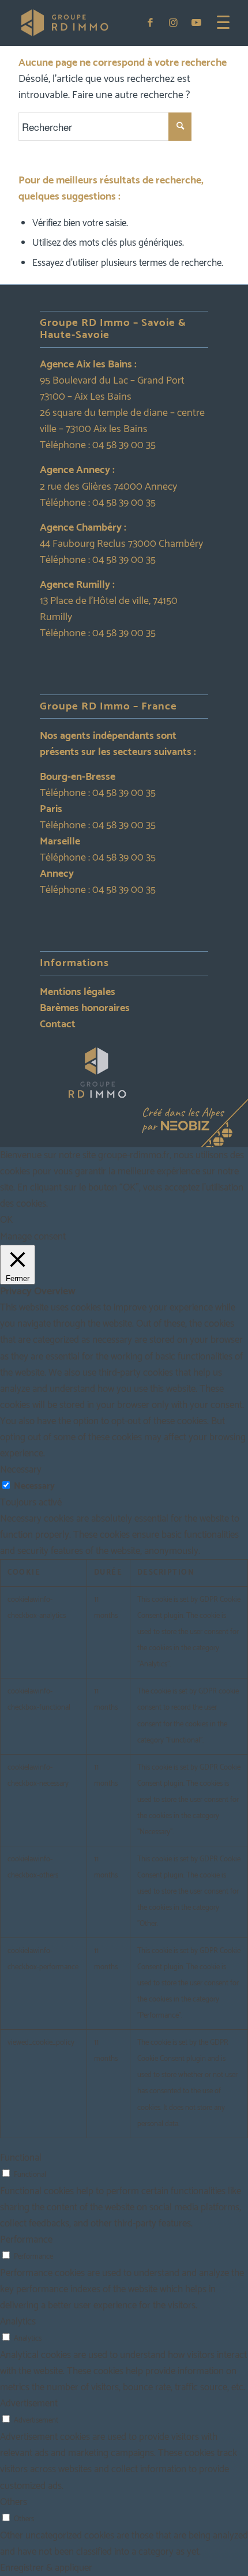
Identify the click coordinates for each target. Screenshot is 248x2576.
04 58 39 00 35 (124, 445)
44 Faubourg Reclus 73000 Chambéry (121, 544)
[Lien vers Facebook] (151, 23)
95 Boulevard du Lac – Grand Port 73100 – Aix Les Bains (112, 389)
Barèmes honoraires (85, 1008)
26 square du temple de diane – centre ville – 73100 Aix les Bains (122, 421)
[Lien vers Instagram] (174, 23)
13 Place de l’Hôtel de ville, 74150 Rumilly (109, 609)
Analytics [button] (18, 2322)
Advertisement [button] (29, 2404)
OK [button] (6, 1220)
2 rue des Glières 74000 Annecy (108, 487)
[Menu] (217, 23)
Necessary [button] (21, 1470)
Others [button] (14, 2502)
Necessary (34, 1486)
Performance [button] (26, 2240)
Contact (58, 1024)
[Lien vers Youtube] (197, 23)
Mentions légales (78, 992)
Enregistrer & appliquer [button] (46, 2568)
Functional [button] (21, 2158)
